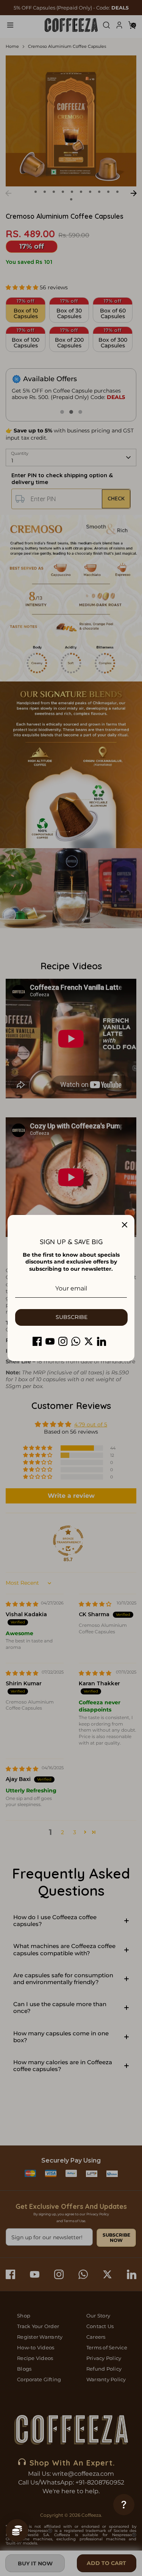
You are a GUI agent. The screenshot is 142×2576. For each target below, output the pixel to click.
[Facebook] (37, 1341)
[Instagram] (63, 1341)
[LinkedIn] (101, 1341)
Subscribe (72, 1317)
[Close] (125, 1225)
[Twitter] (89, 1341)
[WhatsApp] (76, 1341)
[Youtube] (50, 1341)
